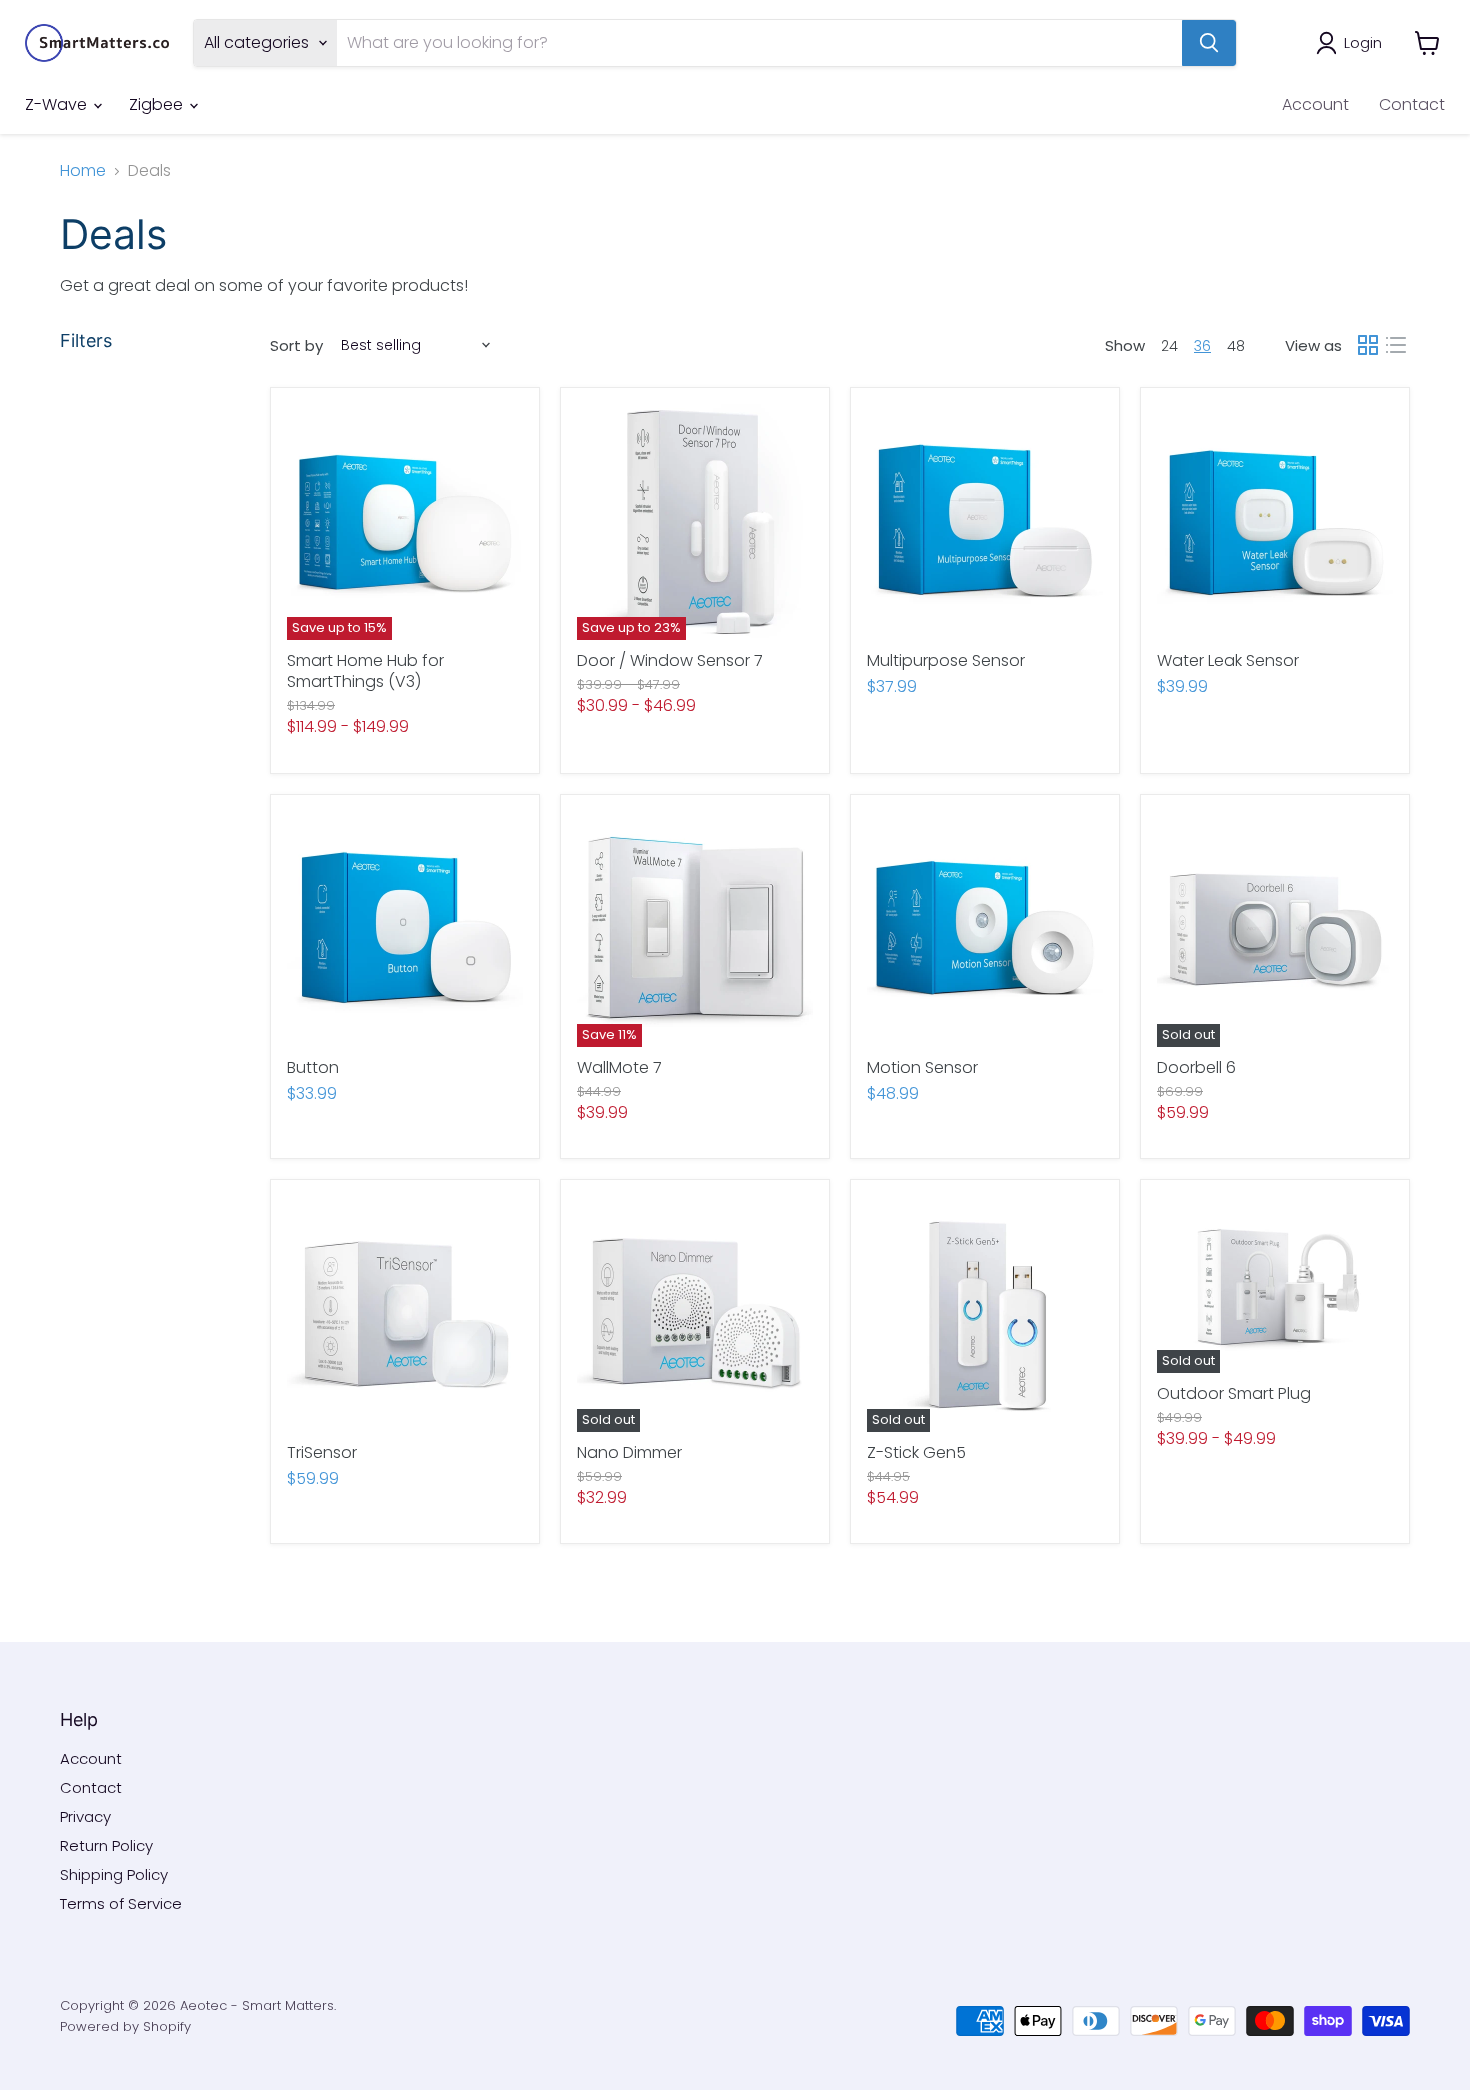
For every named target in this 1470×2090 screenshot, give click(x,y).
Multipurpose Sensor (946, 660)
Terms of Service (121, 1903)
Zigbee (158, 104)
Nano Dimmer (629, 1452)
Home (83, 171)
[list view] (1396, 345)
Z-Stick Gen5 (916, 1452)
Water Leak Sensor (1228, 660)
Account (1315, 104)
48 (1236, 346)
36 (1202, 346)
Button (313, 1067)
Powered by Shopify (125, 2026)
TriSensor (322, 1452)
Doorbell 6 (1196, 1067)
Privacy (85, 1816)
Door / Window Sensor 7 (670, 660)
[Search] (1209, 43)
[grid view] (1368, 345)
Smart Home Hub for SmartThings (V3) (365, 671)
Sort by (296, 345)
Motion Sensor (922, 1067)
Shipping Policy (114, 1874)
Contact (1412, 104)
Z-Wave (58, 104)
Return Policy (106, 1845)
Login (1363, 42)
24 (1169, 346)
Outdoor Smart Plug (1234, 1393)
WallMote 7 (619, 1067)
